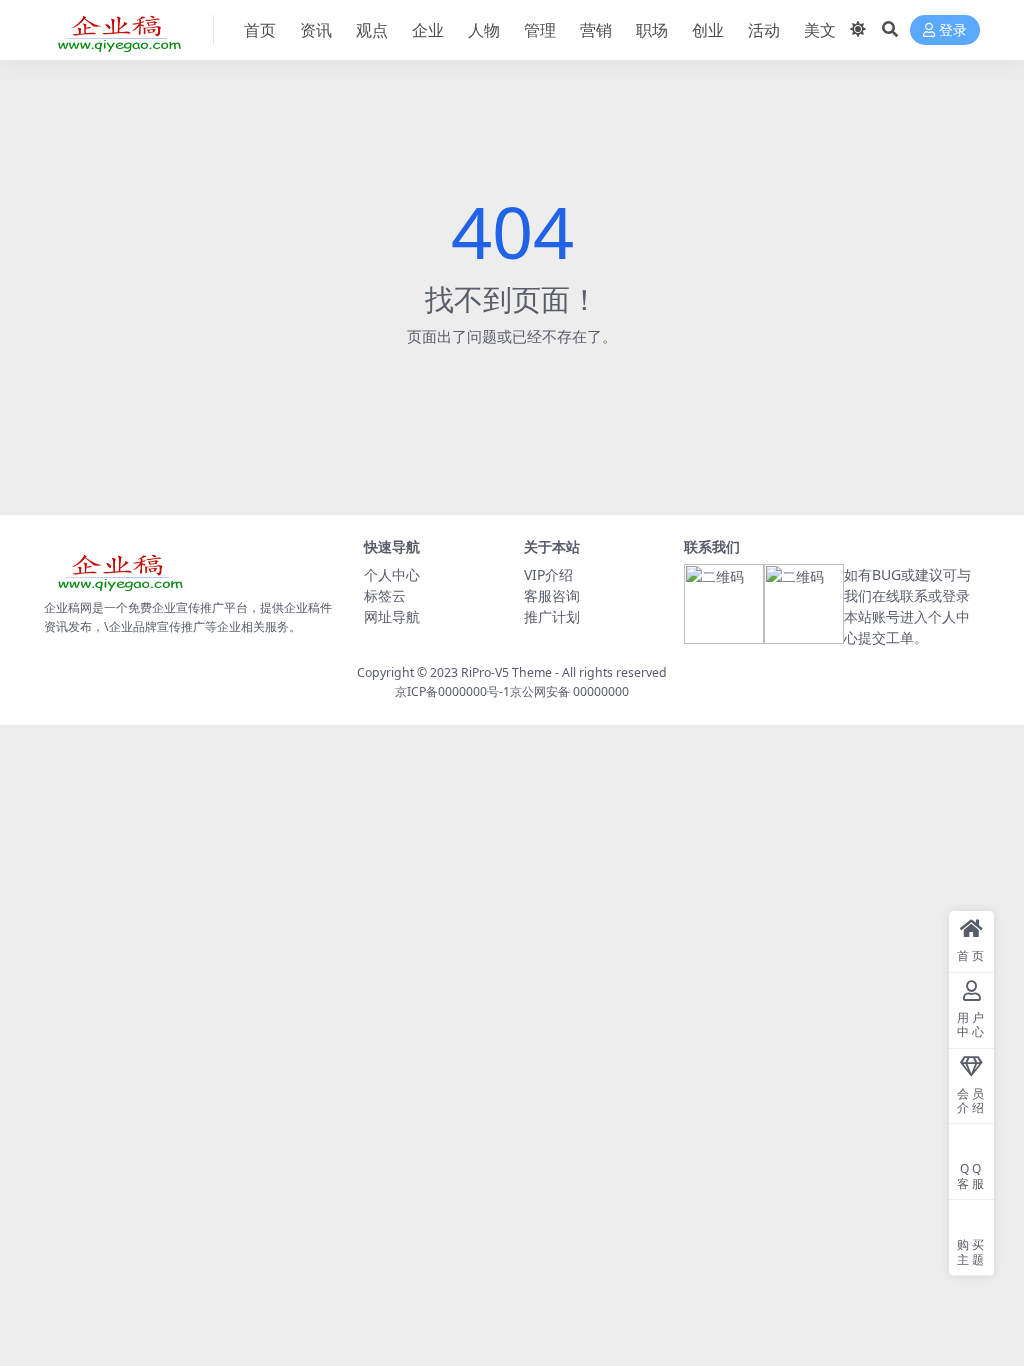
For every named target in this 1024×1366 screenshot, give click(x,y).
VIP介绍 (548, 574)
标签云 (385, 595)
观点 (372, 30)
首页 (260, 30)
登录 (953, 30)
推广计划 (552, 616)
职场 (652, 30)
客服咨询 (552, 595)
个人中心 (392, 574)
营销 (596, 30)
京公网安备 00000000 (569, 691)
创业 (708, 30)
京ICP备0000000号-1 (452, 691)
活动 (764, 30)
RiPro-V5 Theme (506, 672)
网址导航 (392, 616)
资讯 (316, 30)
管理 (540, 30)
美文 (820, 30)
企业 (428, 30)
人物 (484, 30)
